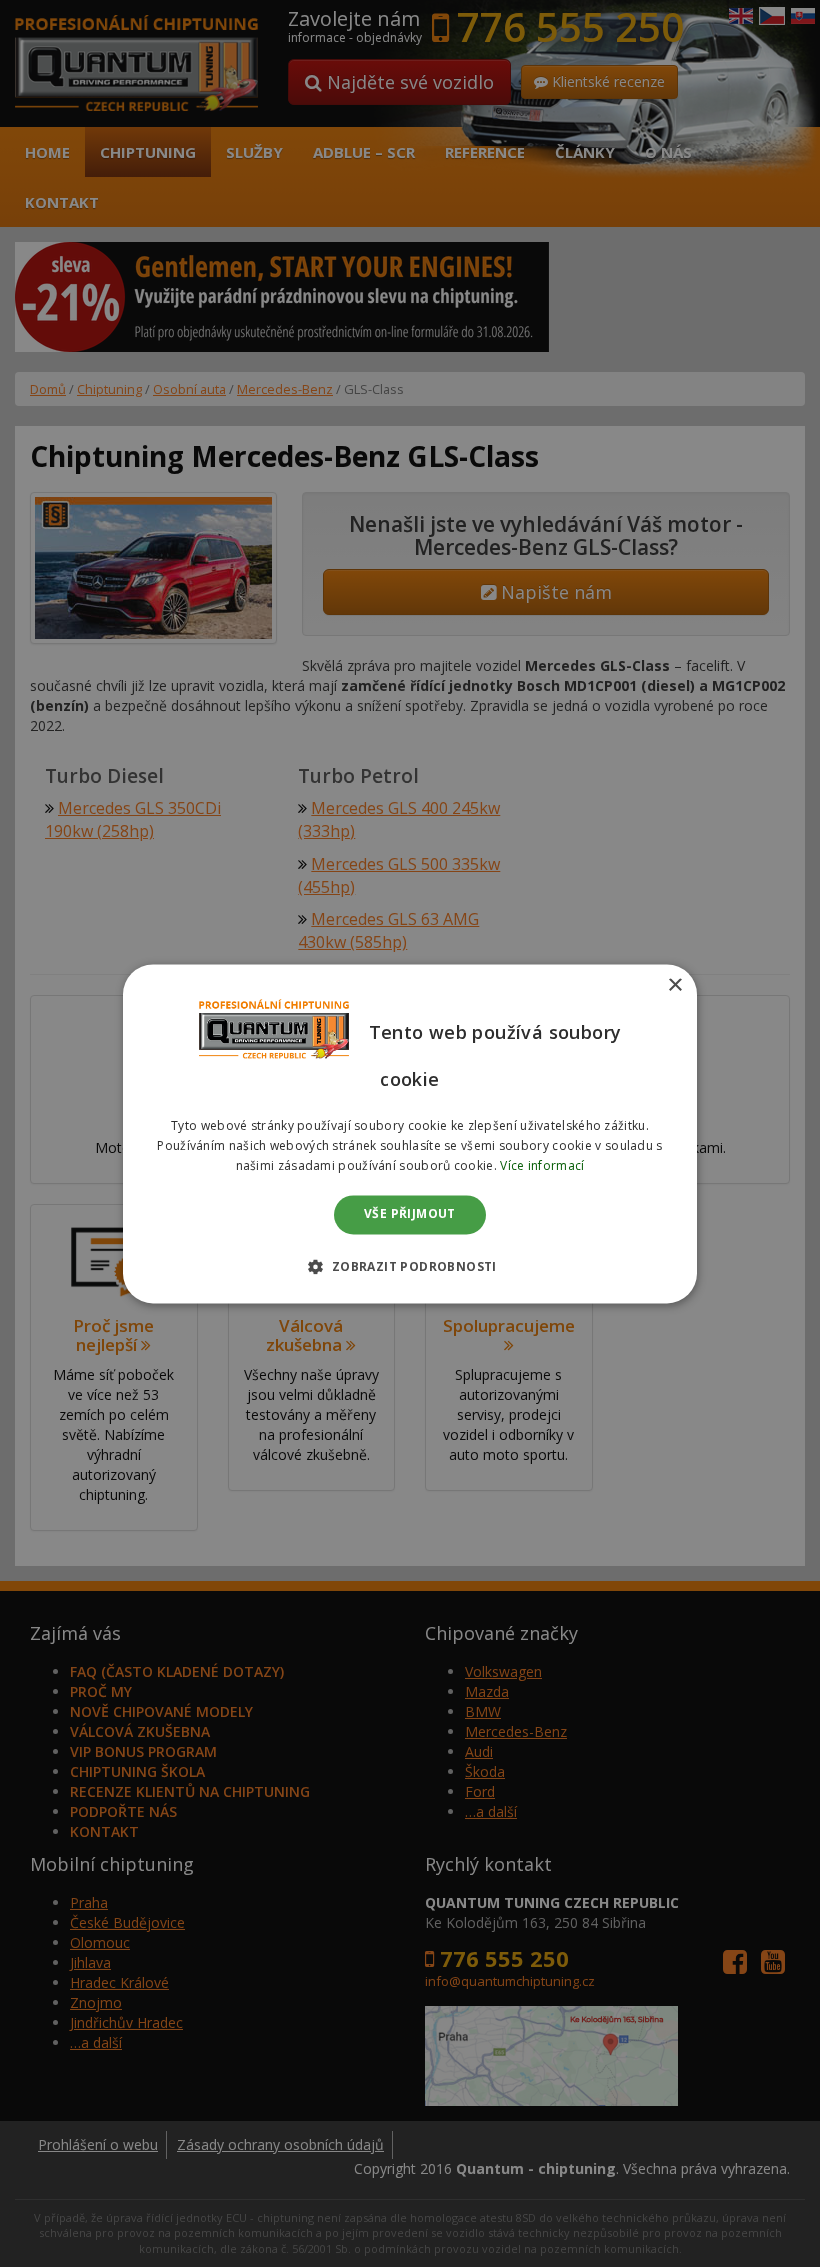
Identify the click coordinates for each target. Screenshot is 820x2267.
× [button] (674, 985)
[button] (409, 1266)
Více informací (542, 1165)
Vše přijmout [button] (410, 1214)
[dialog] (410, 1133)
